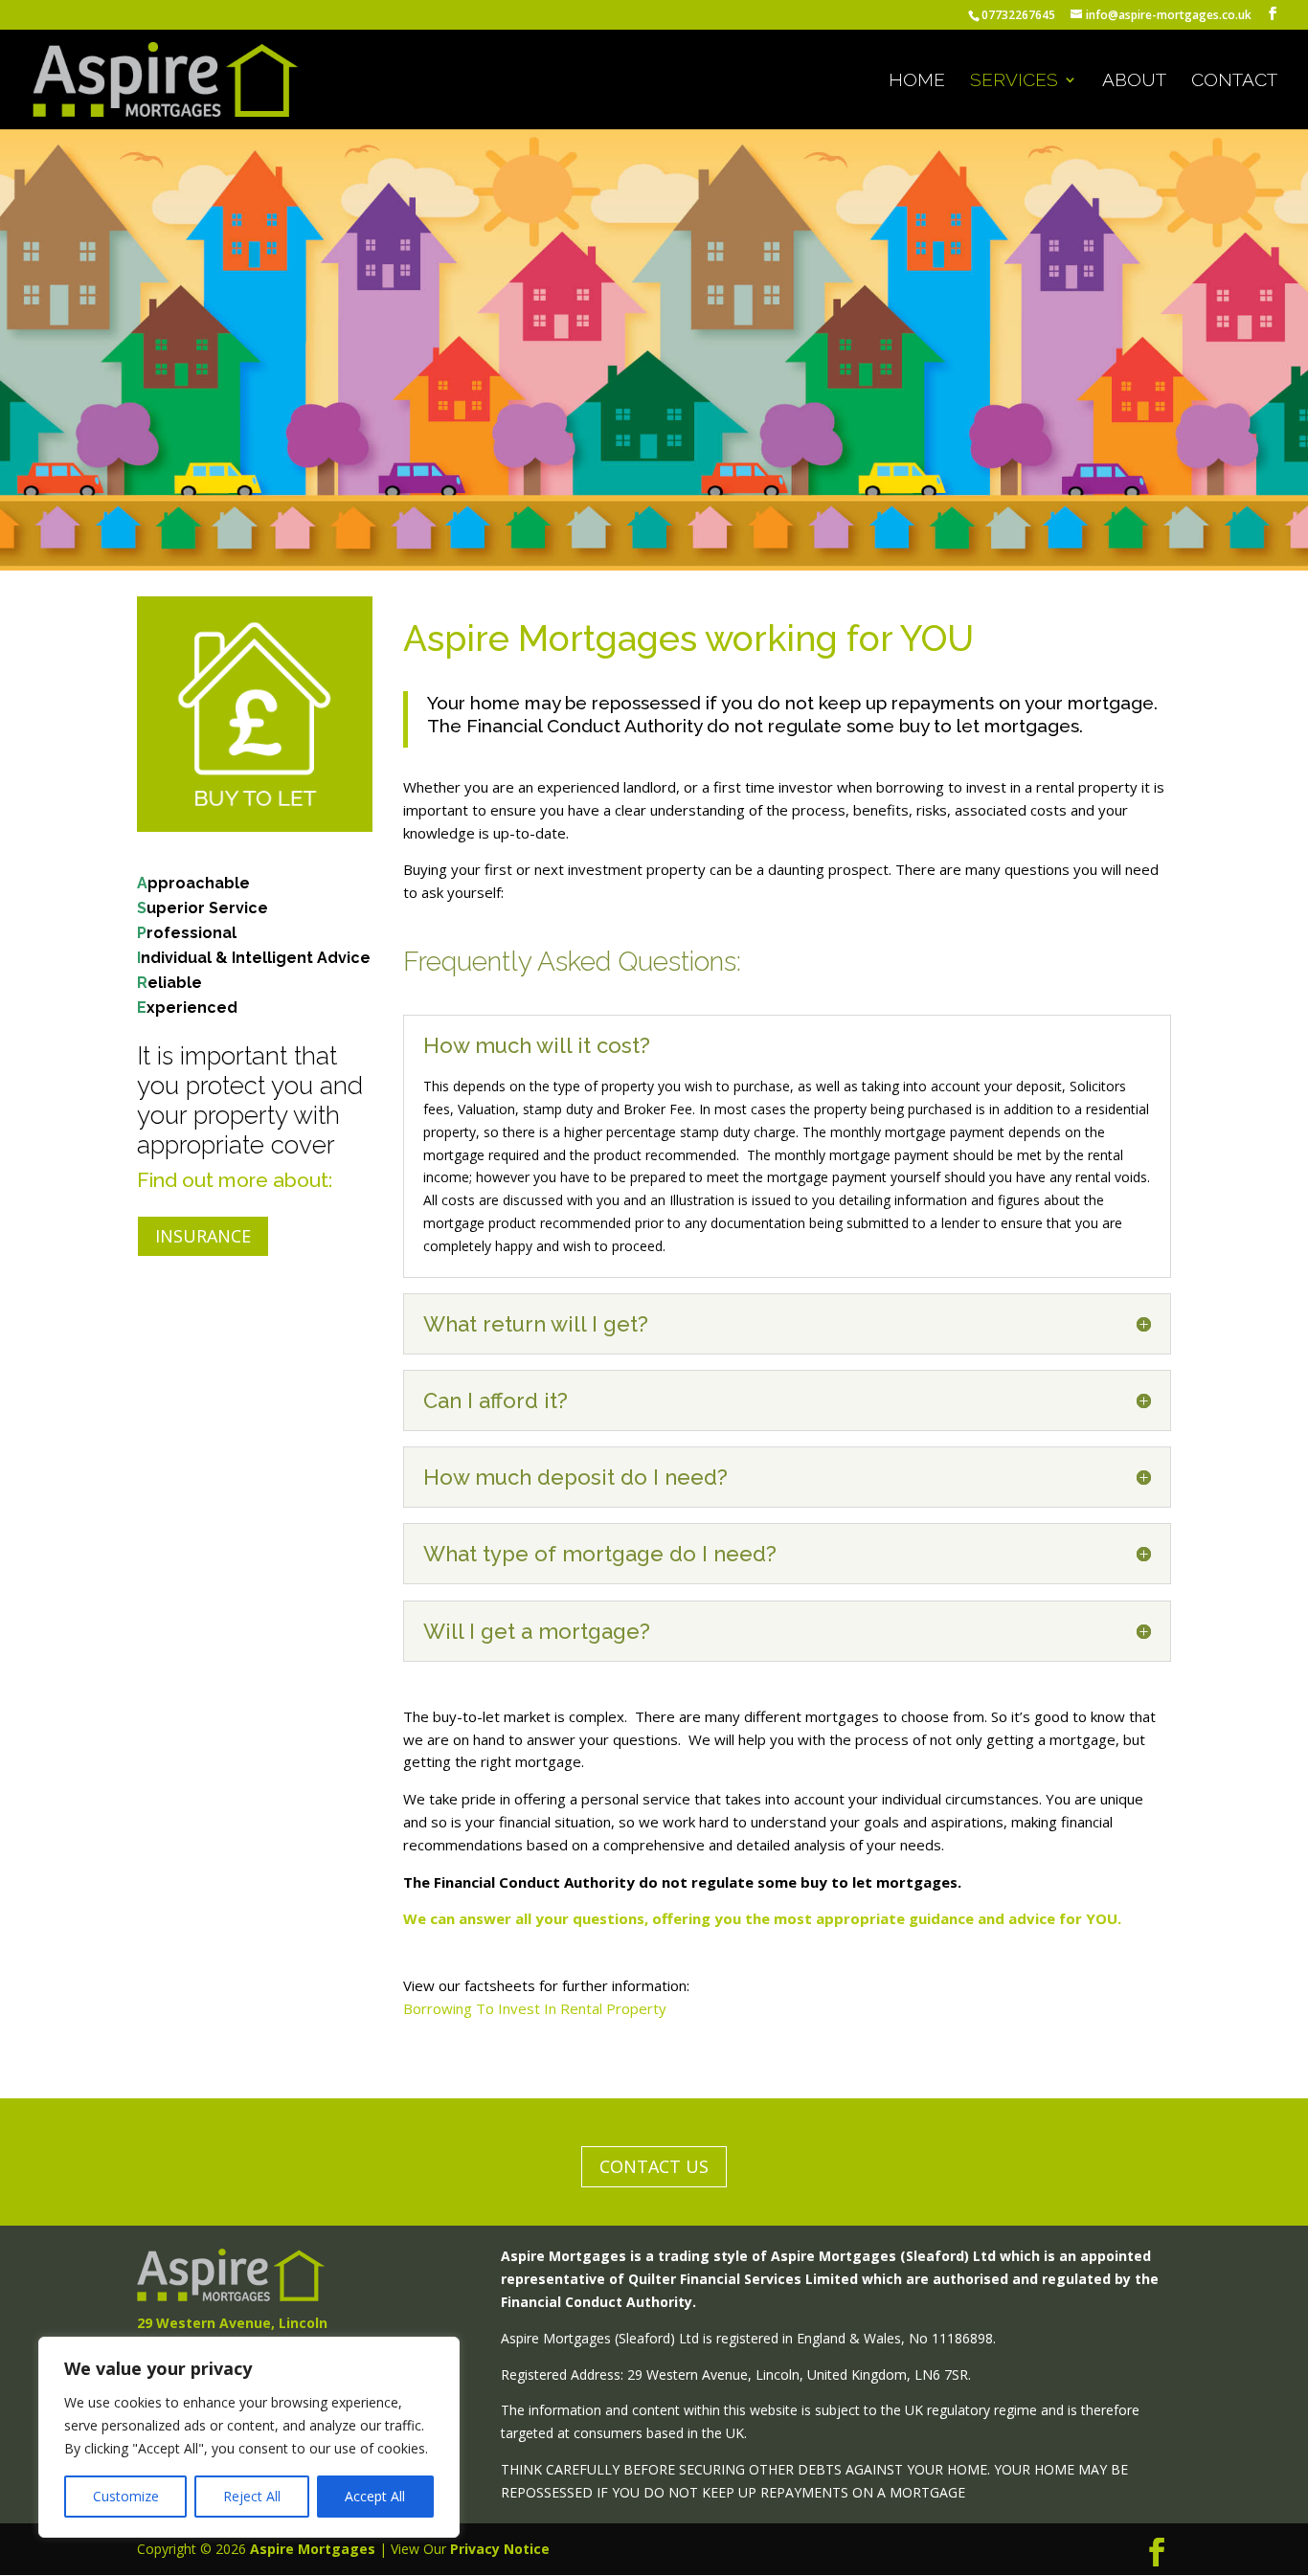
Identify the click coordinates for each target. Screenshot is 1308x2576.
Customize (126, 2496)
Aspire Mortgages (313, 2549)
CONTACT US (654, 2166)
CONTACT (1234, 81)
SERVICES (1014, 81)
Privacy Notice (500, 2549)
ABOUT (1134, 81)
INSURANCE (203, 1236)
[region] (249, 2437)
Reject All (252, 2496)
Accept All (375, 2496)
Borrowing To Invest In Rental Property (535, 2008)
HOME (917, 81)
